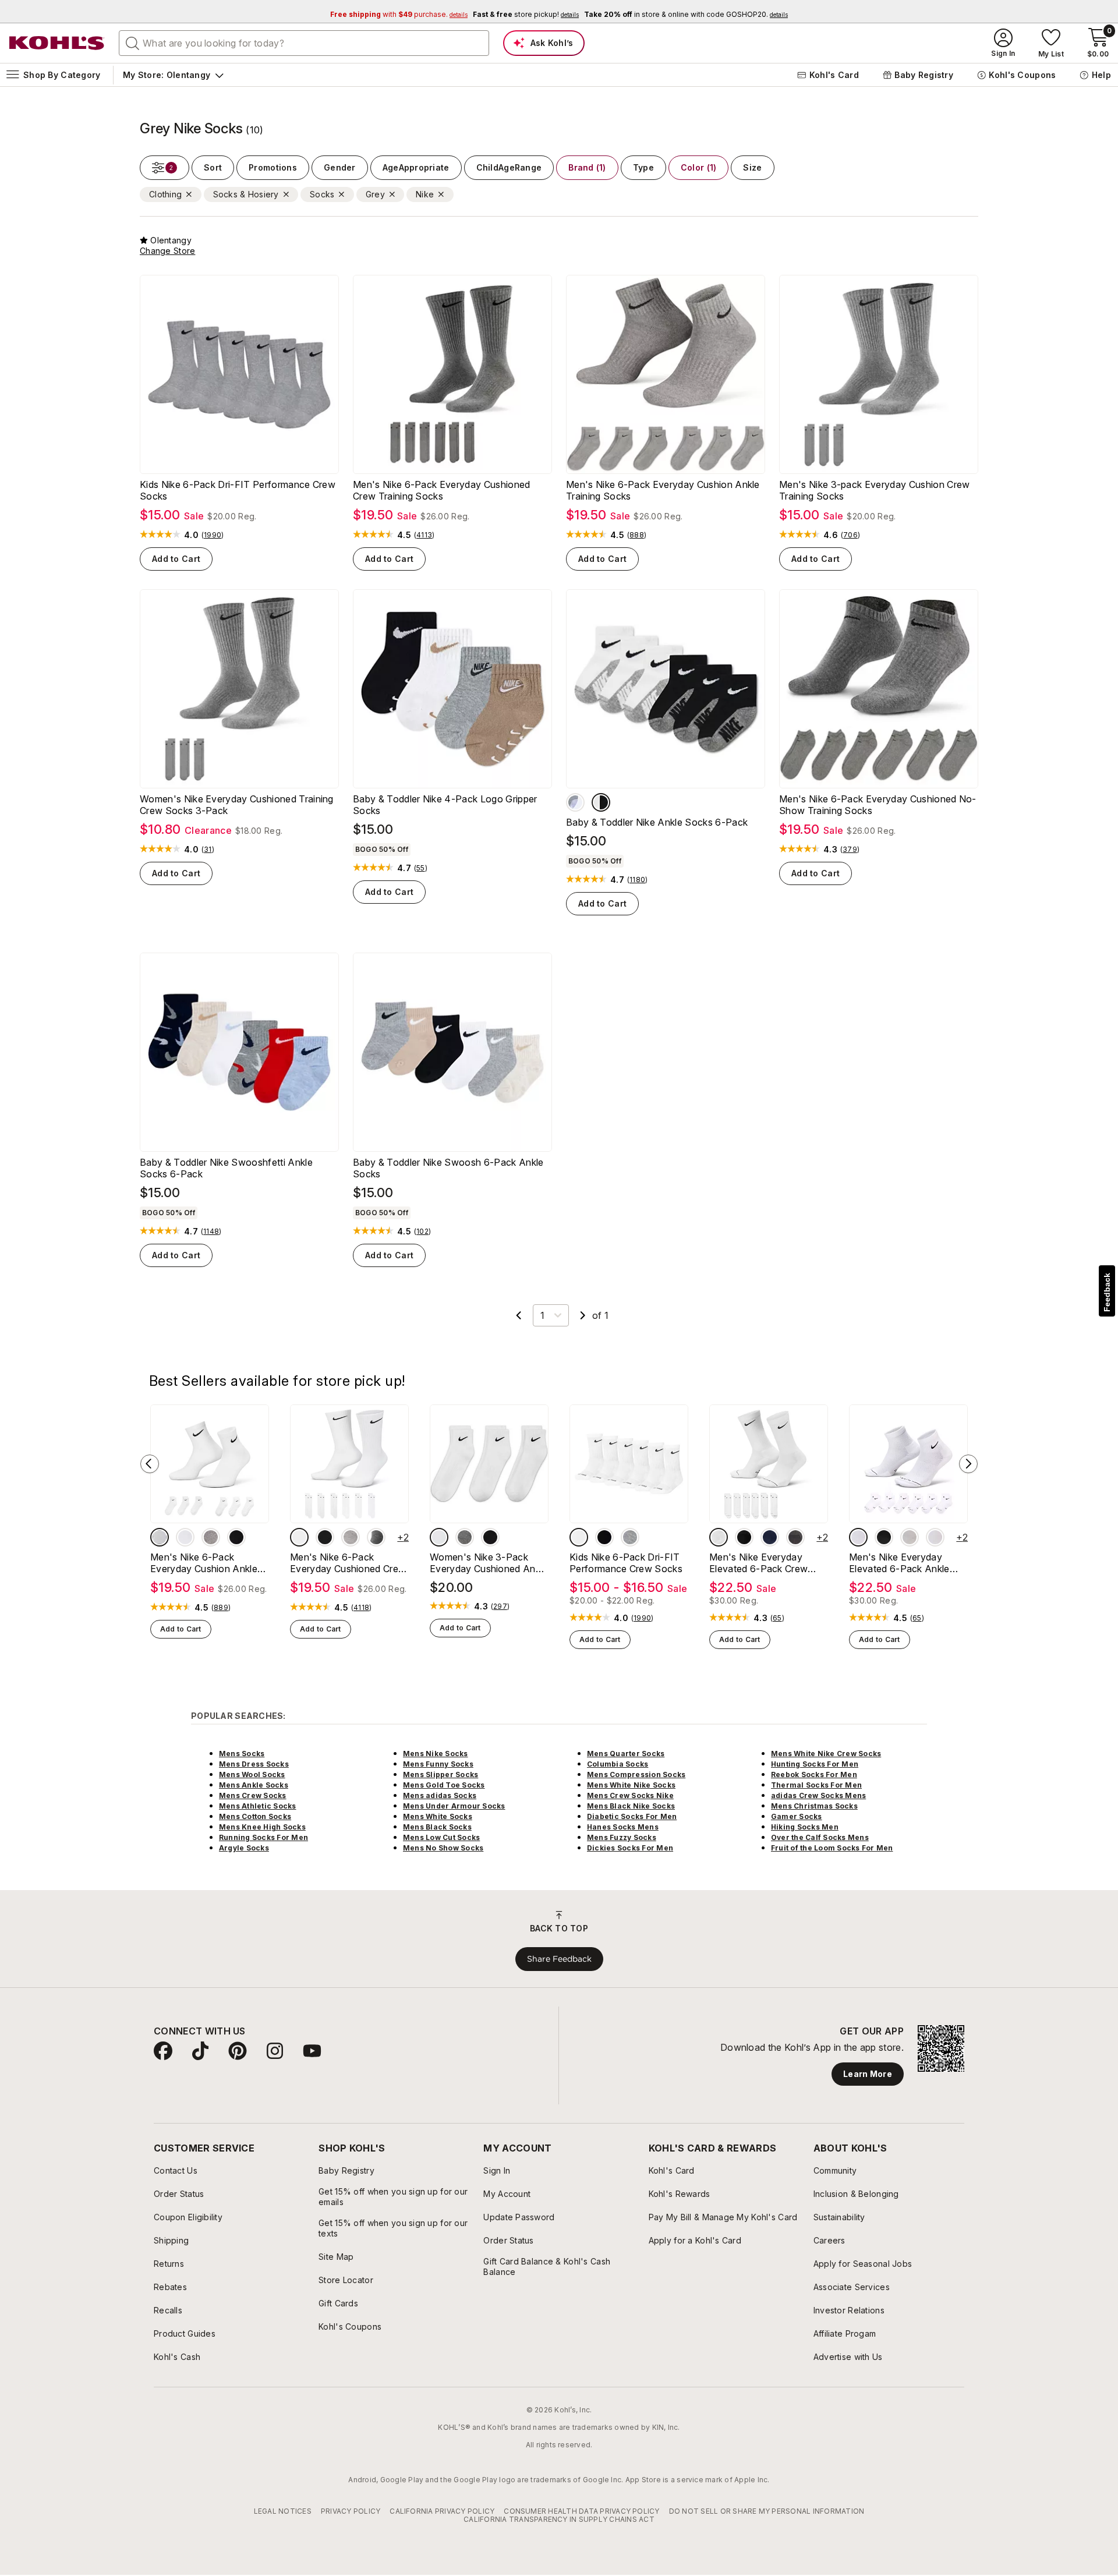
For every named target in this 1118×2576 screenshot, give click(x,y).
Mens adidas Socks (440, 1795)
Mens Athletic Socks (258, 1806)
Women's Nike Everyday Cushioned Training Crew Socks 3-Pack (237, 805)
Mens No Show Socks (443, 1848)
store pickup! (526, 14)
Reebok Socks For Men (814, 1774)
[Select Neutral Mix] (465, 1537)
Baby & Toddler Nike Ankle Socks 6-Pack (657, 822)
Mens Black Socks (437, 1827)
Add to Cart (176, 559)
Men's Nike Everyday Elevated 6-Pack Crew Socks (758, 1563)
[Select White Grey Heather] (575, 802)
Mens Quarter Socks (626, 1754)
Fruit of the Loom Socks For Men (832, 1848)
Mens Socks (242, 1754)
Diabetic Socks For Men (632, 1816)
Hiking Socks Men (805, 1827)
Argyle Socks (244, 1848)
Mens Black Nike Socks (631, 1806)
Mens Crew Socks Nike (630, 1795)
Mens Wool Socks (252, 1774)
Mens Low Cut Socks (441, 1837)
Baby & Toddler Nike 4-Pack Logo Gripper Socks (445, 805)
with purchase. (399, 14)
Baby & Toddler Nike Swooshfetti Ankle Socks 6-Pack (226, 1168)
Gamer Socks (797, 1816)
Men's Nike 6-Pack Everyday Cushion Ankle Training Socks (663, 490)
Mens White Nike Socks (631, 1785)
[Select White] (160, 1537)
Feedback (1107, 1292)
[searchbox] (304, 43)
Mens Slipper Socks (441, 1774)
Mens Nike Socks (436, 1754)
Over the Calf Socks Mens (820, 1837)
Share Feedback (559, 1959)
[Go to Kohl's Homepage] (57, 43)
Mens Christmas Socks (814, 1806)
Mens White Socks (438, 1816)
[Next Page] (583, 1315)
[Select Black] (236, 1537)
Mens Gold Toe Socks (444, 1785)
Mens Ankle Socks (254, 1785)
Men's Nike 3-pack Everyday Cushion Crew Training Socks (874, 490)
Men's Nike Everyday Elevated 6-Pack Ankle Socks (899, 1563)
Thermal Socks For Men (816, 1785)
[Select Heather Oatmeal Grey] (910, 1537)
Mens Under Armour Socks (454, 1806)
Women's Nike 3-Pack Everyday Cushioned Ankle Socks (489, 1563)
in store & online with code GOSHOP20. (686, 14)
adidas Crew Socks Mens (818, 1795)
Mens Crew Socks (253, 1795)
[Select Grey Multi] (935, 1537)
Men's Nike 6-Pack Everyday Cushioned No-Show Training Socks (878, 805)
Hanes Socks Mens (623, 1827)
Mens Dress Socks (254, 1764)
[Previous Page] (519, 1315)
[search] (133, 43)
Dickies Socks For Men (630, 1848)
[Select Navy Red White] (770, 1537)
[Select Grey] (211, 1537)
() (213, 535)
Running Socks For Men (263, 1837)
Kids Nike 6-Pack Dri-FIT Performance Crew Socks (238, 490)
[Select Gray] (376, 1537)
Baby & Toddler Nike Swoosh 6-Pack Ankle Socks (448, 1168)
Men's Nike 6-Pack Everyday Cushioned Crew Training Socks (442, 490)
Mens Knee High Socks (262, 1827)
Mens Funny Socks (438, 1764)
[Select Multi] (601, 802)
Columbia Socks (618, 1764)
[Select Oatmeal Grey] (795, 1537)
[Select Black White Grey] (185, 1537)
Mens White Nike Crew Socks (826, 1754)
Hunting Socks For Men (815, 1764)
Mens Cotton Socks (255, 1816)
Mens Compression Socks (636, 1774)
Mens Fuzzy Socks (622, 1837)
